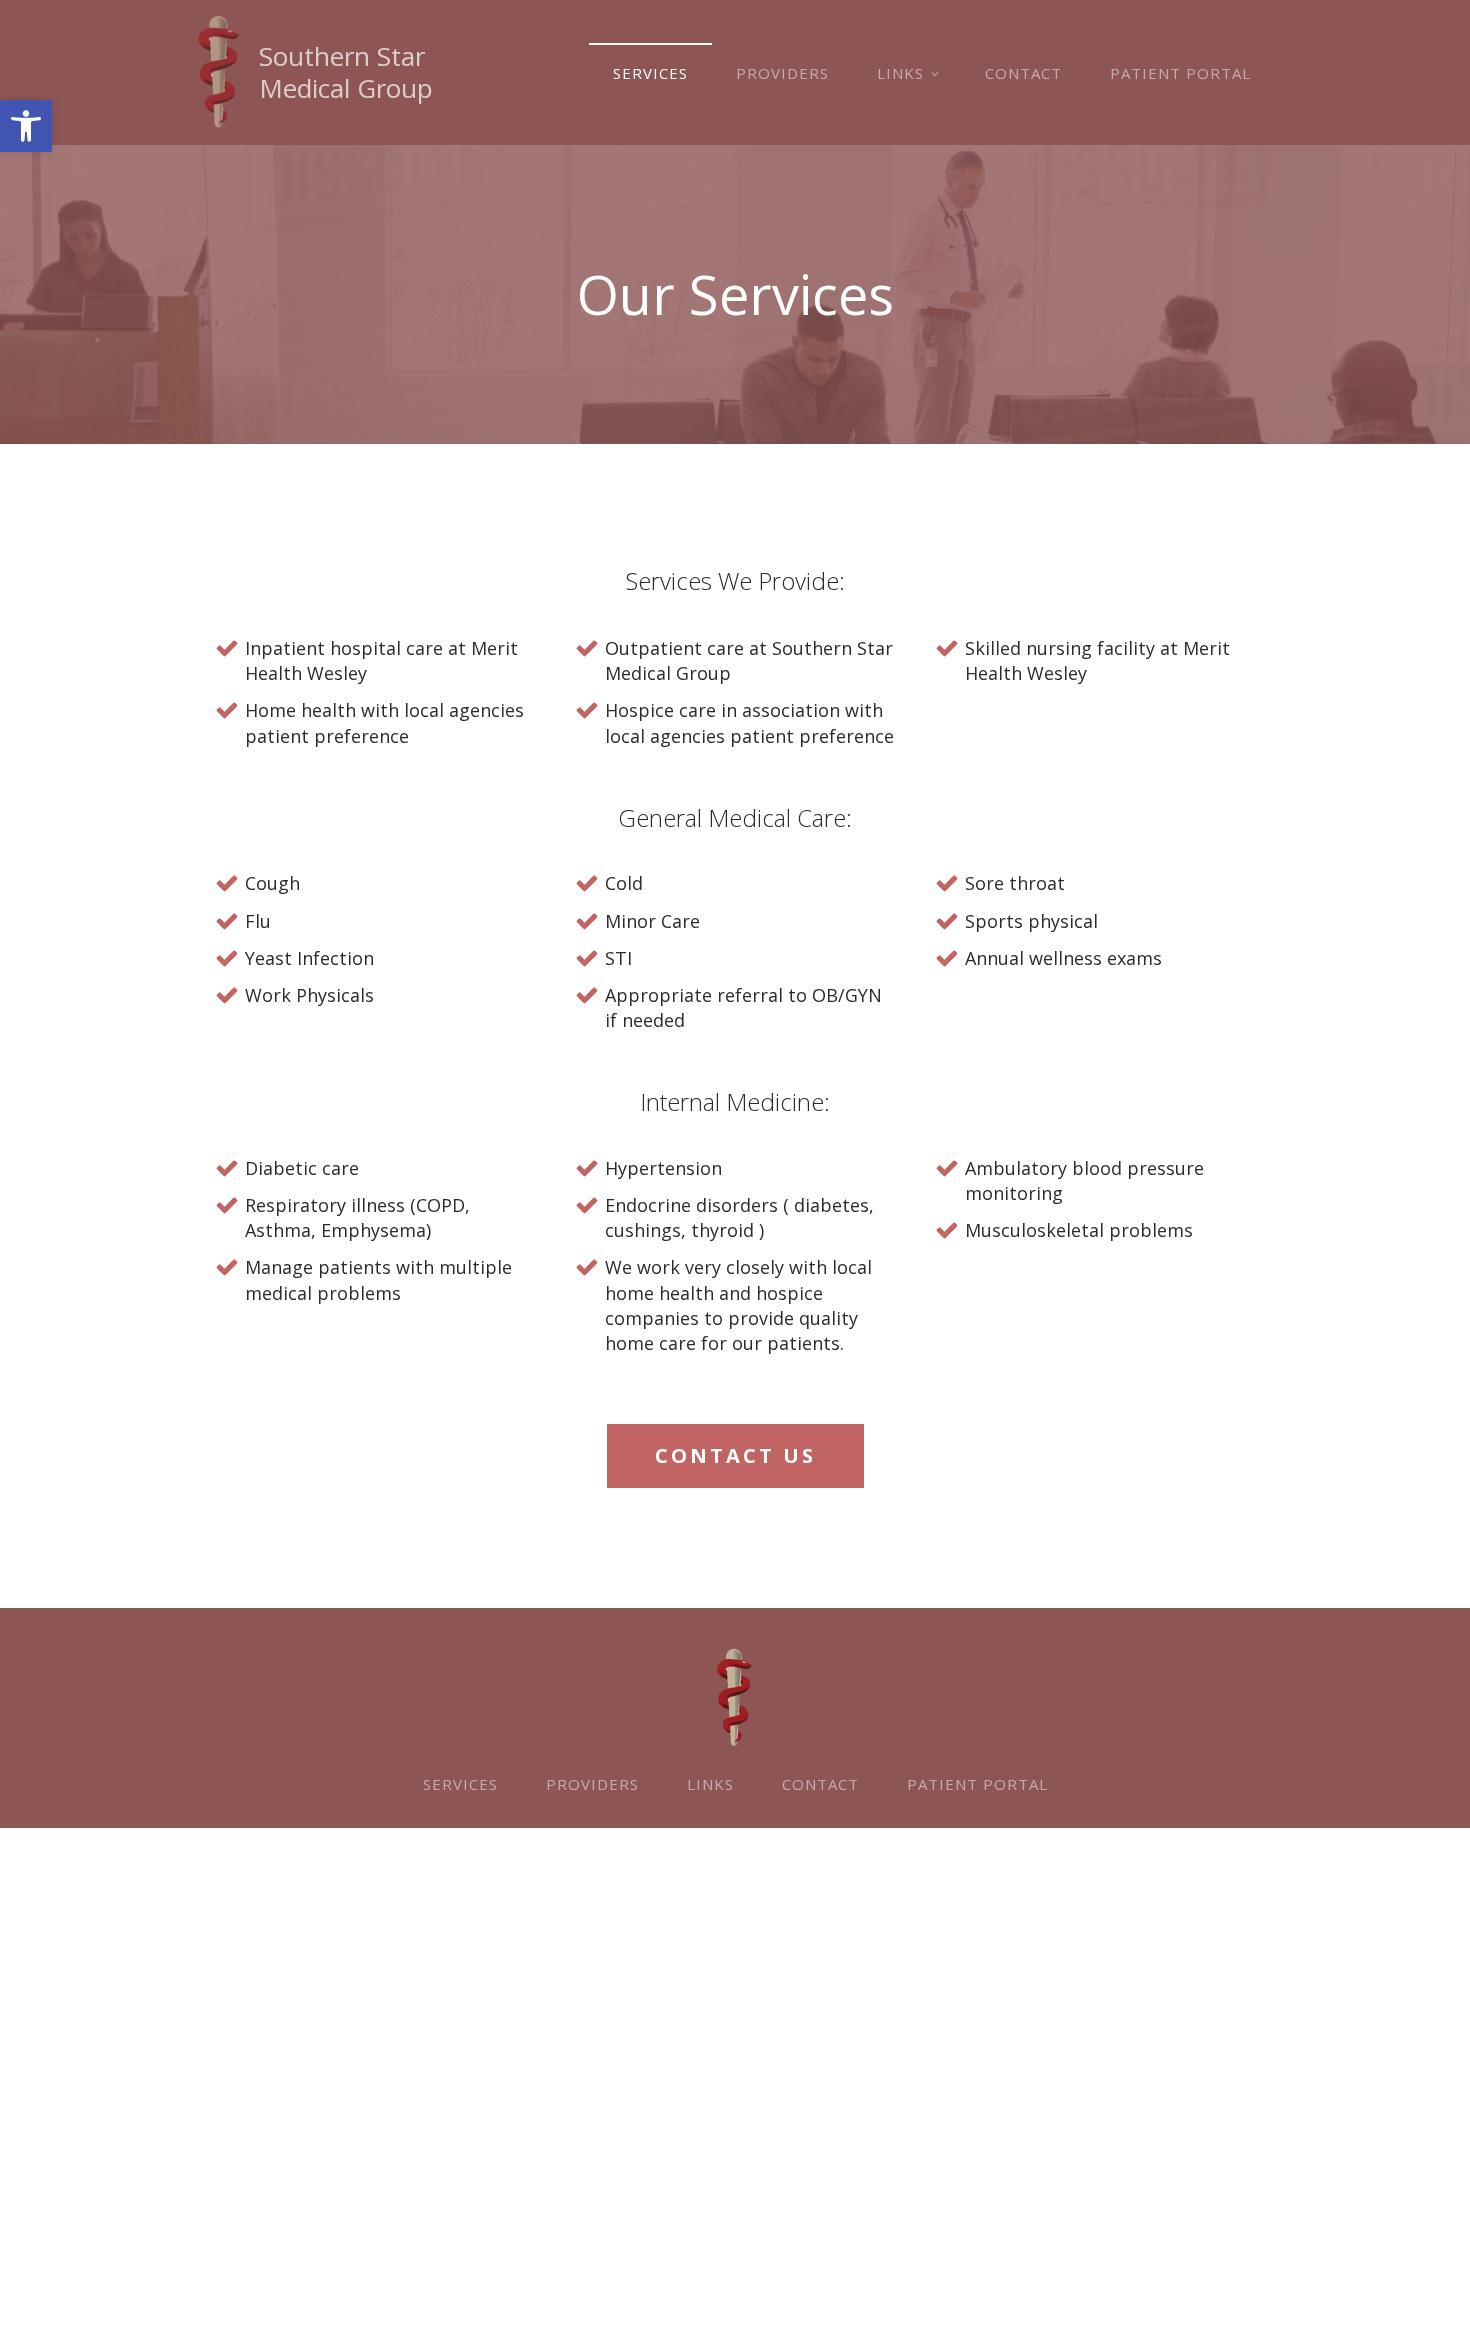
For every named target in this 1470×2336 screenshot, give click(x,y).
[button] (26, 126)
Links (900, 73)
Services (650, 73)
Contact (1023, 73)
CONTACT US (735, 1455)
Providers (782, 73)
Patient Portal (1180, 73)
